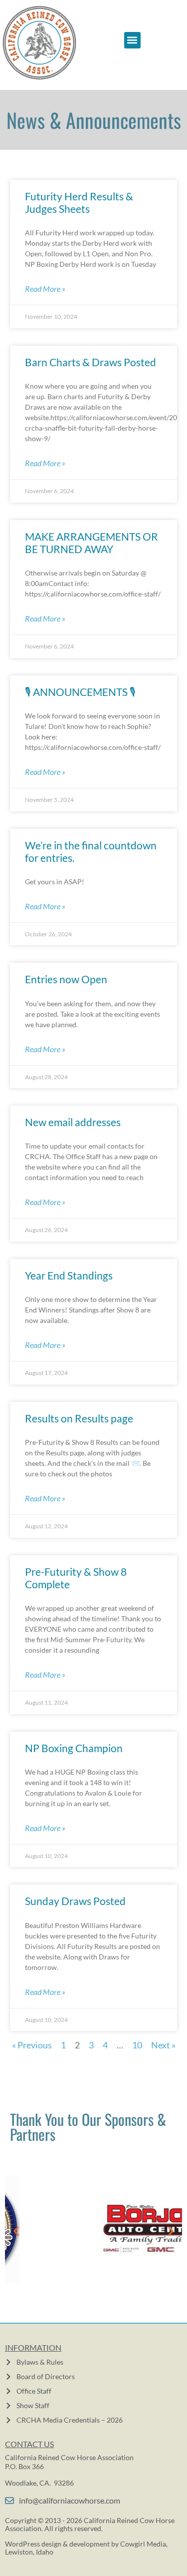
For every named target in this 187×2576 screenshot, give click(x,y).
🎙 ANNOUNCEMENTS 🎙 (80, 692)
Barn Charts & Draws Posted (91, 362)
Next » (163, 2045)
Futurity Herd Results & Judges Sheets (79, 202)
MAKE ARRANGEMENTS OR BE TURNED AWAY (92, 543)
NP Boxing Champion (74, 1748)
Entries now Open (66, 979)
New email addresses (73, 1122)
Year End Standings (69, 1275)
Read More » (45, 289)
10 (137, 2045)
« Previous (32, 2045)
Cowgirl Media (143, 2544)
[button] (132, 40)
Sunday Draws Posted (75, 1901)
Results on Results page (79, 1418)
